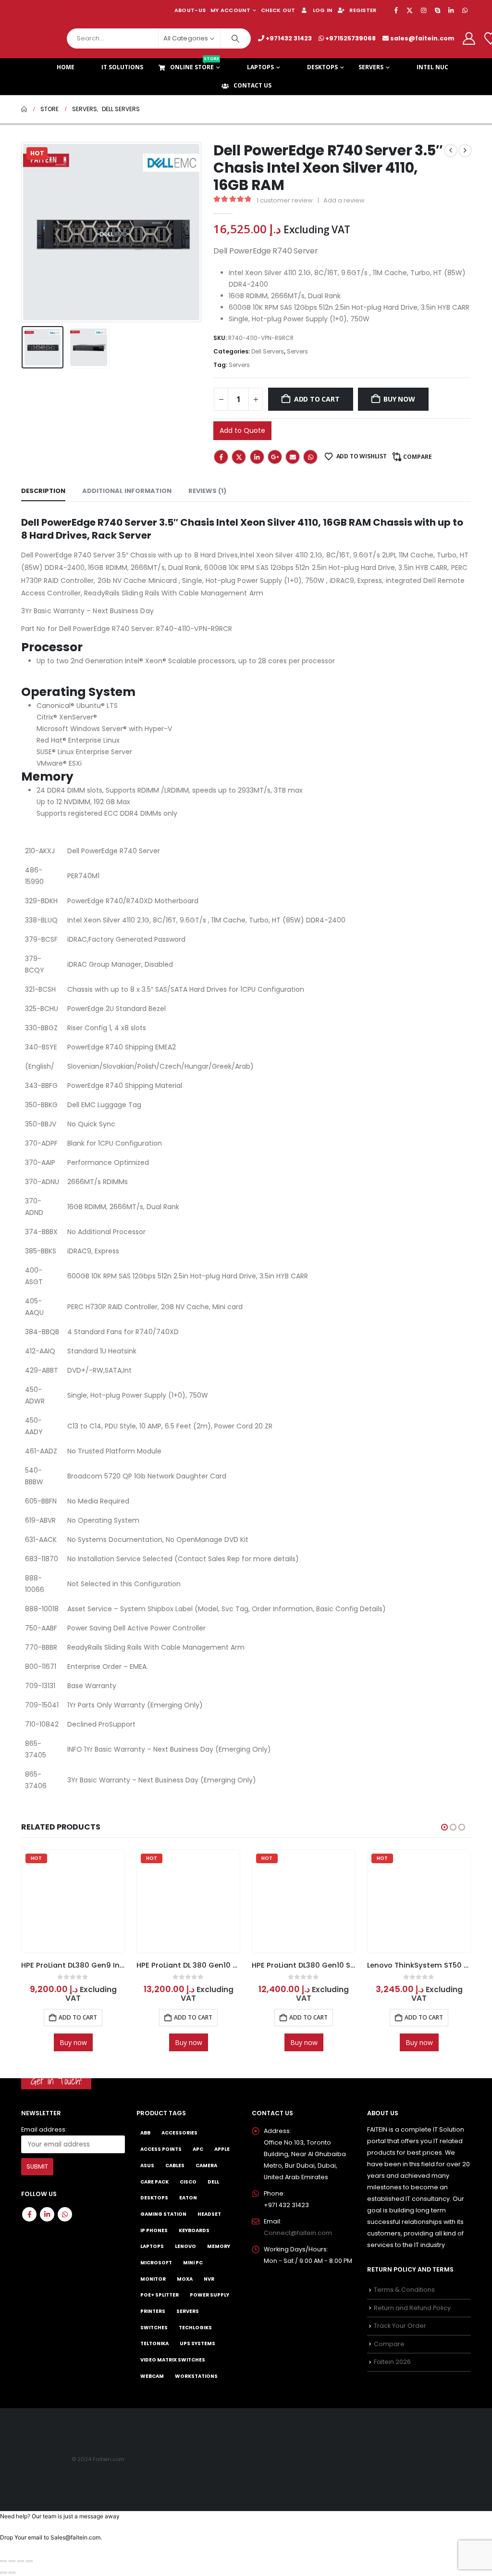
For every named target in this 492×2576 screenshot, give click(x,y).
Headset (209, 2214)
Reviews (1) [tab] (207, 491)
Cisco (188, 2181)
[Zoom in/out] (3, 2561)
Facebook (221, 457)
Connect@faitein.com (298, 2232)
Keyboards (194, 2230)
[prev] (451, 151)
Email (293, 457)
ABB (145, 2133)
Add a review (344, 200)
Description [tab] (43, 491)
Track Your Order (400, 2326)
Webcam (152, 2376)
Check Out (278, 10)
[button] (24, 232)
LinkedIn (257, 457)
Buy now (399, 399)
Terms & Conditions (404, 2290)
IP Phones (154, 2230)
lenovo (185, 2246)
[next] (465, 151)
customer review (285, 200)
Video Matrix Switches (173, 2360)
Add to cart (317, 399)
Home (66, 67)
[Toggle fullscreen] (12, 2561)
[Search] (235, 38)
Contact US (252, 85)
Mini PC (193, 2262)
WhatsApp (310, 457)
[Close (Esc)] (29, 2561)
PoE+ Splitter (160, 2295)
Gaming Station (163, 2214)
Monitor (153, 2279)
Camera (206, 2165)
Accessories (179, 2133)
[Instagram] (424, 10)
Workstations (196, 2376)
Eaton (188, 2198)
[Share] (21, 2561)
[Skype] (437, 10)
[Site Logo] (40, 38)
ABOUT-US (190, 10)
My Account (230, 10)
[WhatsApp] (465, 10)
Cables (175, 2165)
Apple (222, 2149)
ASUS (147, 2165)
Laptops (260, 67)
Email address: (44, 2129)
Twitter (239, 457)
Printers (153, 2311)
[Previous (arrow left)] (3, 2573)
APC (198, 2149)
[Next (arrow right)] (12, 2573)
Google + (275, 457)
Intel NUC (432, 67)
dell (213, 2181)
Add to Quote (242, 430)
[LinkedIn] (451, 10)
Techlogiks (195, 2327)
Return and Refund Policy (412, 2307)
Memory (219, 2246)
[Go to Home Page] (24, 109)
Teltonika (154, 2343)
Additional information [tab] (127, 491)
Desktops (322, 67)
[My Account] (469, 38)
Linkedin (47, 2214)
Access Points (161, 2149)
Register (363, 10)
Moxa (185, 2279)
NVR (209, 2279)
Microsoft (156, 2262)
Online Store (195, 65)
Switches (154, 2327)
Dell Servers (268, 351)
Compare (418, 457)
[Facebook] (396, 10)
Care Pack (154, 2181)
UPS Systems (197, 2343)
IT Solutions (122, 67)
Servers (371, 67)
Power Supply (209, 2295)
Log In (323, 10)
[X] (410, 10)
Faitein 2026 (392, 2362)
